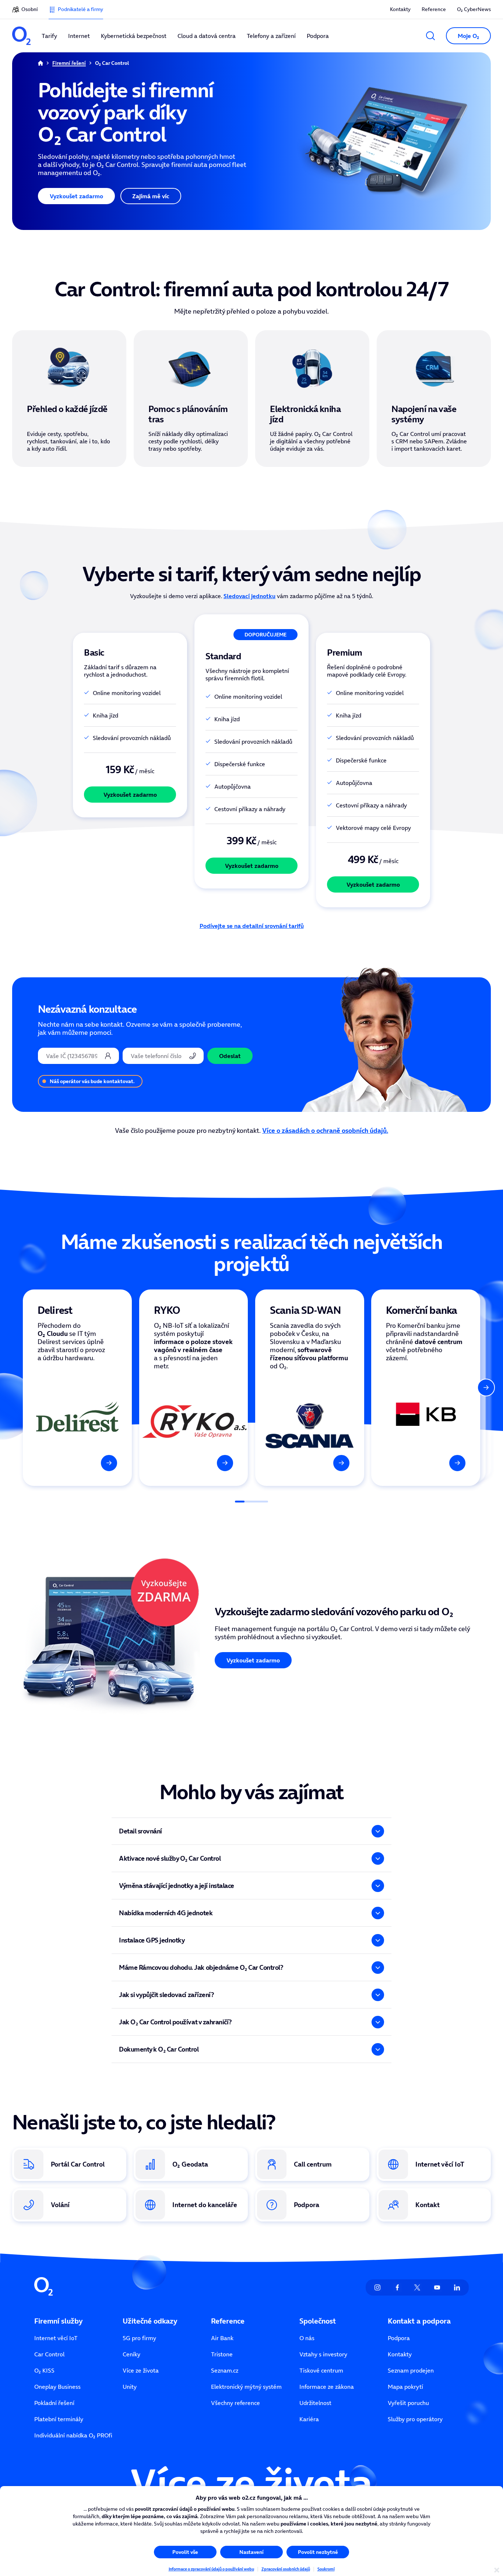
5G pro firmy (139, 2338)
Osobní (29, 9)
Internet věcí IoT (56, 2338)
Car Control (49, 2354)
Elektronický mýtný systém (246, 2387)
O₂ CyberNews (474, 9)
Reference (434, 9)
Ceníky (131, 2354)
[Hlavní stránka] (41, 63)
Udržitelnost (315, 2403)
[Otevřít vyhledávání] (430, 36)
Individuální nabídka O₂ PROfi (73, 2435)
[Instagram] (377, 2287)
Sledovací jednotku (249, 596)
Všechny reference (235, 2403)
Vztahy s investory (323, 2354)
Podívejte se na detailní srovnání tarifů (252, 926)
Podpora (399, 2338)
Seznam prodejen (411, 2370)
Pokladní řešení (54, 2403)
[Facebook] (397, 2287)
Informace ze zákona (327, 2387)
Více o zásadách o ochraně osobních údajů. (325, 1130)
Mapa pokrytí (405, 2387)
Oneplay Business (57, 2387)
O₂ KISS (44, 2370)
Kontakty (400, 9)
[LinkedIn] (457, 2287)
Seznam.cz (225, 2370)
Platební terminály (59, 2419)
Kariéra (309, 2419)
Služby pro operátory (415, 2419)
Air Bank (222, 2338)
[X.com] (417, 2287)
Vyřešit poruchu (408, 2403)
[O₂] (21, 36)
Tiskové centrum (321, 2370)
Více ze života (141, 2370)
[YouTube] (437, 2287)
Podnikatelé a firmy (80, 9)
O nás (307, 2338)
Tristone (222, 2354)
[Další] (486, 1388)
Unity (130, 2387)
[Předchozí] (17, 1388)
